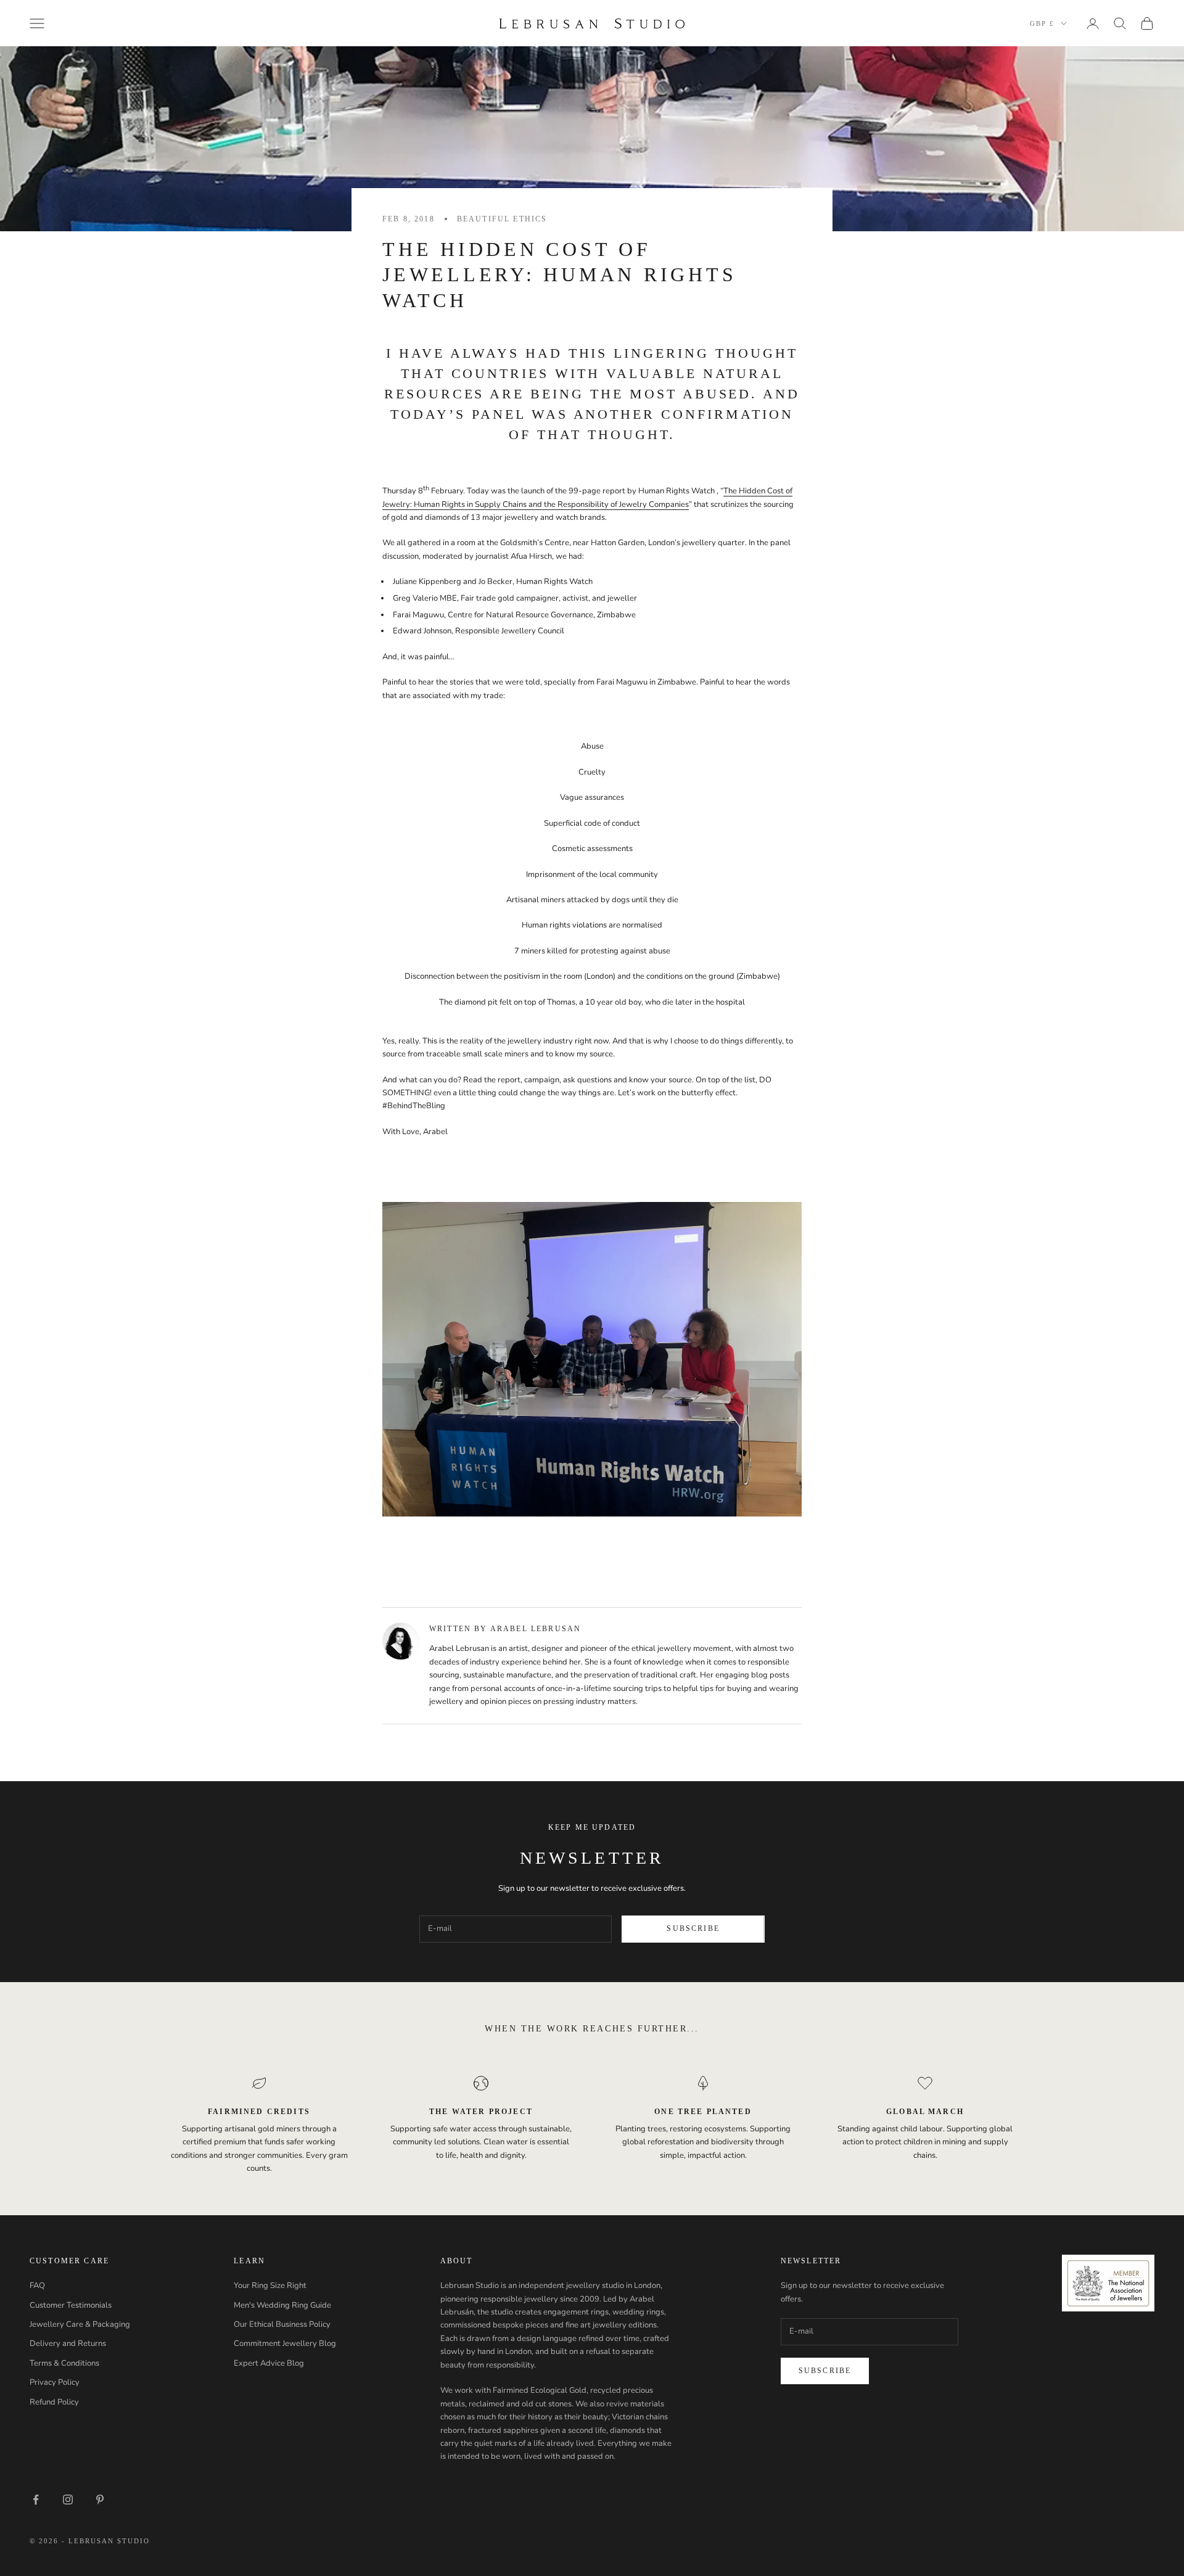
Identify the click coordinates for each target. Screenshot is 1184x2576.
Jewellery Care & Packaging (80, 2324)
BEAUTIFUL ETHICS (502, 219)
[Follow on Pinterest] (100, 2500)
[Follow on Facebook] (36, 2500)
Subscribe (693, 1928)
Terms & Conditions (64, 2363)
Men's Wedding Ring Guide (282, 2305)
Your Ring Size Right (270, 2286)
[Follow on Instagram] (68, 2500)
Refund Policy (54, 2402)
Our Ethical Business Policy (282, 2324)
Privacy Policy (55, 2382)
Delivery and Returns (68, 2344)
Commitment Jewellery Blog (285, 2344)
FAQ (37, 2286)
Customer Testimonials (71, 2305)
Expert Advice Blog (269, 2363)
